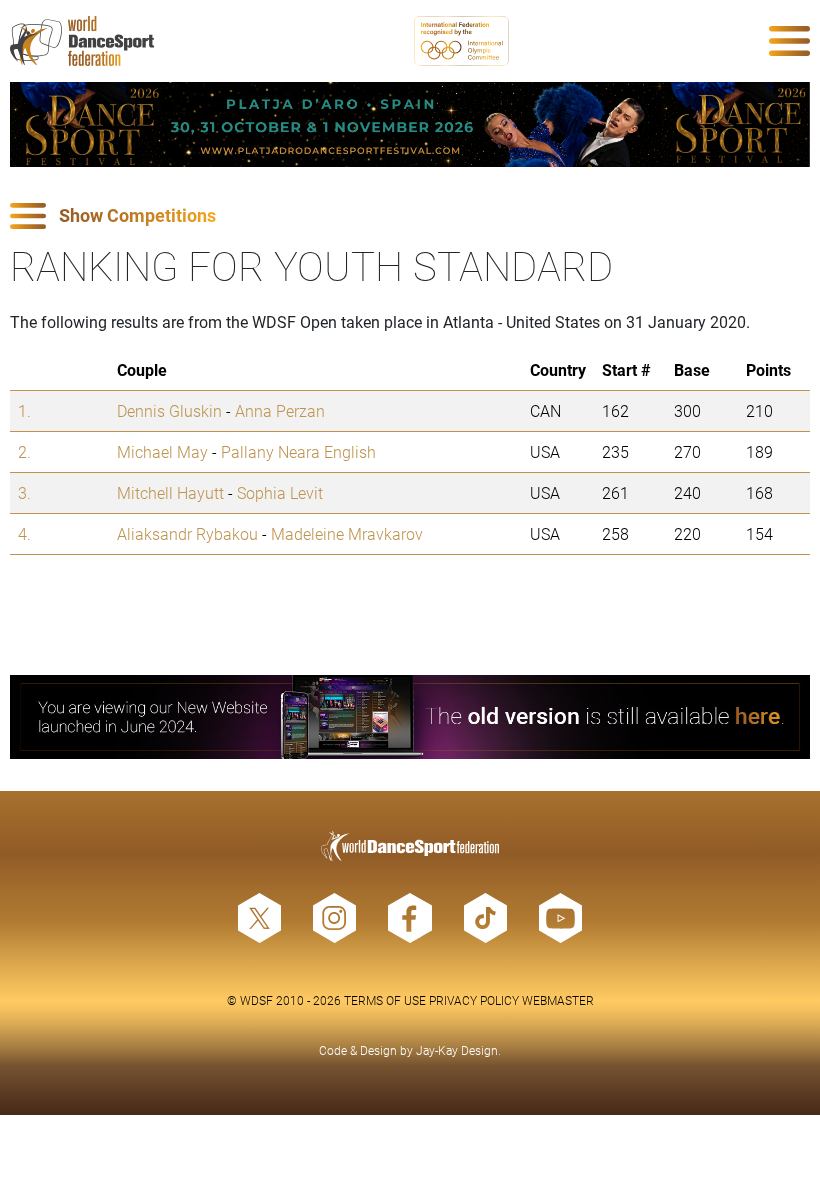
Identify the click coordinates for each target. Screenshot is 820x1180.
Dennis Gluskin (169, 410)
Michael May (162, 451)
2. (24, 451)
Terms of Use (385, 1000)
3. (24, 492)
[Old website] (410, 717)
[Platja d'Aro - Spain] (410, 124)
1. (24, 410)
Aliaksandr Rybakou (187, 533)
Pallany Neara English (298, 451)
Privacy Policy (474, 1000)
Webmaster (558, 1000)
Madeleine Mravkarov (347, 533)
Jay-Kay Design (457, 1050)
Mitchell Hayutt (170, 492)
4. (24, 533)
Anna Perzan (280, 410)
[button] (410, 216)
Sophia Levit (280, 492)
